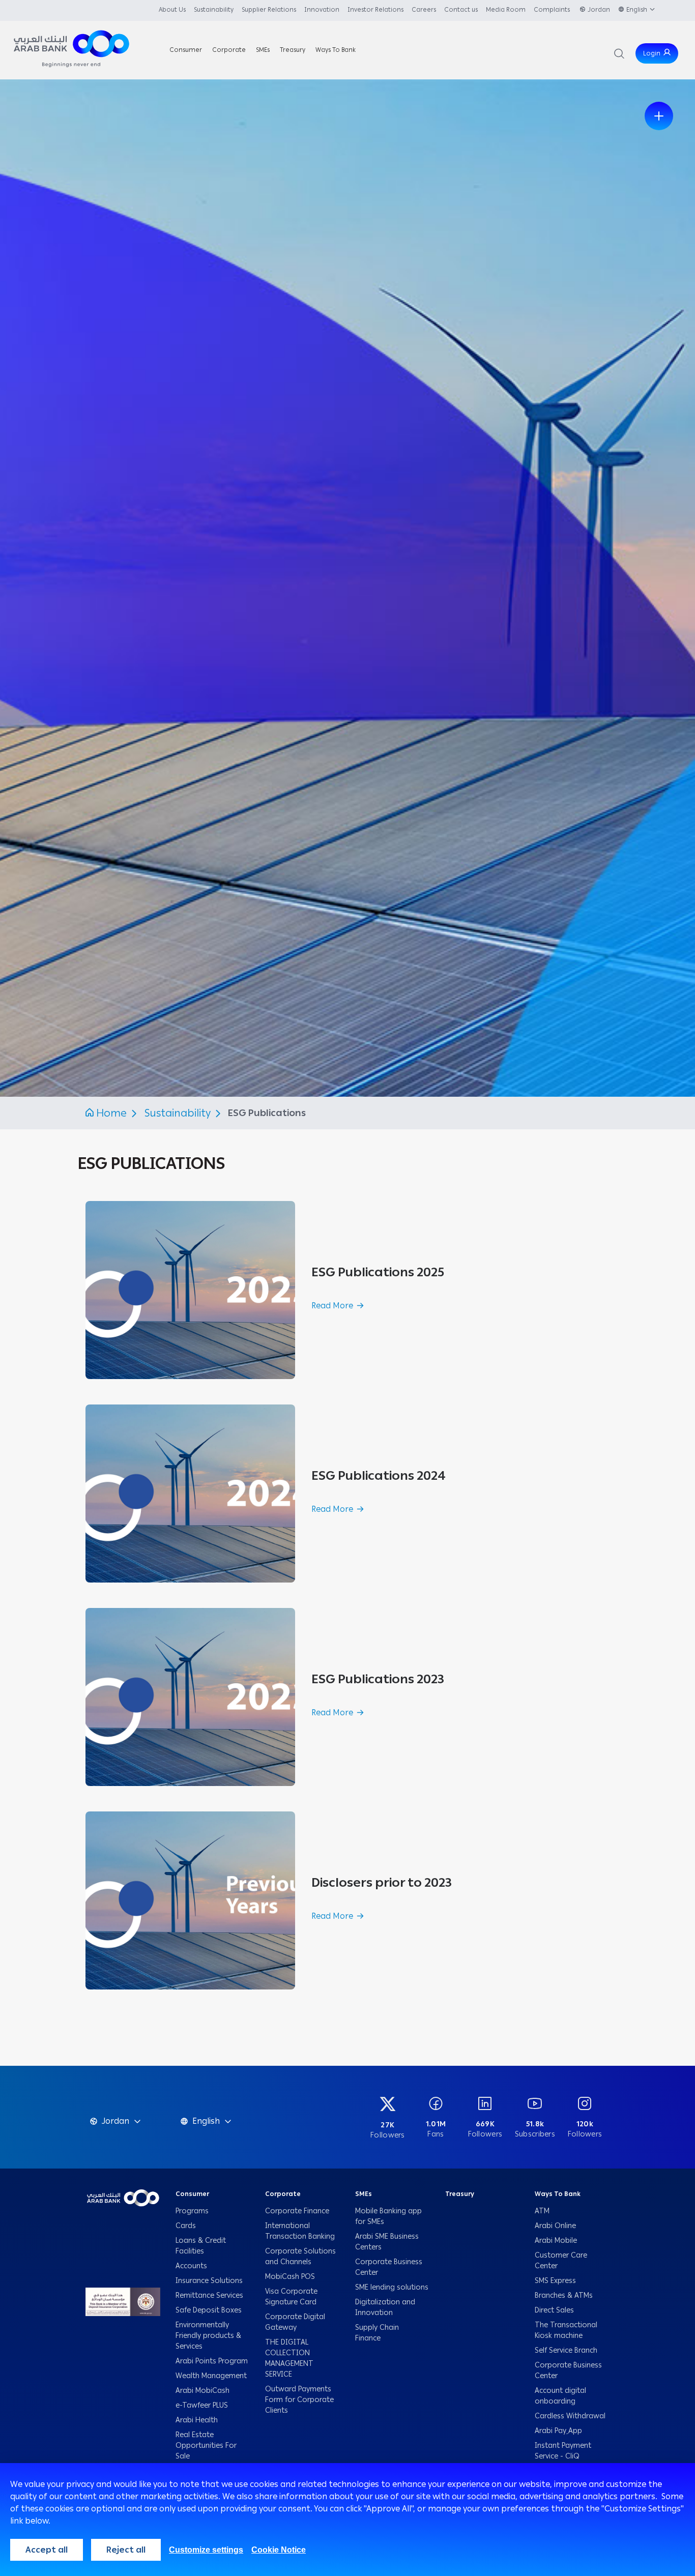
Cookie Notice (279, 2550)
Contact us (461, 10)
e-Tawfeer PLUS (202, 2405)
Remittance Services (209, 2295)
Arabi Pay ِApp (558, 2431)
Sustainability (214, 10)
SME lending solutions (392, 2287)
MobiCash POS (291, 2277)
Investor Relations (375, 10)
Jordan (599, 10)
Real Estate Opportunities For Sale (206, 2446)
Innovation (322, 10)
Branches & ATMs (564, 2295)
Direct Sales (554, 2310)
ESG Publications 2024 (379, 1475)
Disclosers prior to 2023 (382, 1882)
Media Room (506, 10)
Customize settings (206, 2550)
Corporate (283, 2194)
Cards (186, 2226)
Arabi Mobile (556, 2241)
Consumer (192, 2194)
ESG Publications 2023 (378, 1679)
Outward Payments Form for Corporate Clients (299, 2400)
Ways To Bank (558, 2194)
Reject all (126, 2550)
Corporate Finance (297, 2211)
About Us (172, 10)
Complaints (553, 10)
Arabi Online (555, 2226)
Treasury (460, 2194)
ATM (542, 2211)
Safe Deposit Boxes (209, 2310)
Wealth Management (211, 2376)
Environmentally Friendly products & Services (208, 2336)
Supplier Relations (269, 10)
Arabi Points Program (212, 2361)
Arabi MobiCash (202, 2391)
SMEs (364, 2194)
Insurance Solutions (209, 2281)
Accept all (47, 2550)
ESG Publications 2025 (378, 1272)
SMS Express (555, 2281)
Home (111, 1113)
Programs (193, 2211)
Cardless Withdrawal (570, 2416)
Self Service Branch (566, 2350)
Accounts (192, 2266)
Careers (424, 10)
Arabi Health (197, 2420)
